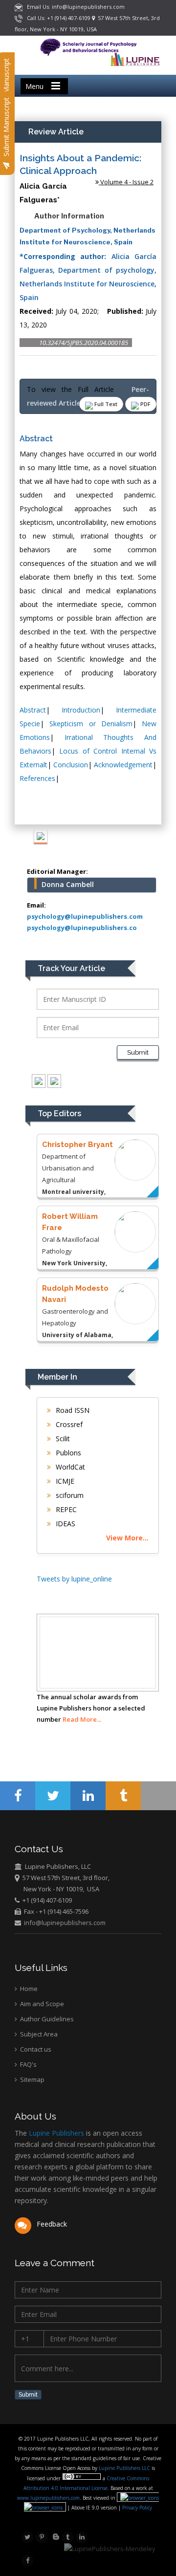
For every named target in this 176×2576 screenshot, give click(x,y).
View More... (127, 1538)
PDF (145, 404)
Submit (138, 1052)
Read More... (82, 1719)
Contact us (35, 2049)
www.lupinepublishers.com (48, 2498)
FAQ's (28, 2064)
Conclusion (71, 765)
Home (28, 1989)
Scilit (62, 1439)
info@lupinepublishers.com (65, 1923)
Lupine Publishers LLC (125, 2468)
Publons (67, 1453)
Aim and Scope (41, 2004)
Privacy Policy (136, 2508)
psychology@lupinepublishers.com (85, 916)
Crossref (68, 1424)
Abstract (33, 710)
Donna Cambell (68, 884)
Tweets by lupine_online (74, 1579)
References (37, 778)
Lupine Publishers (55, 2133)
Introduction (81, 710)
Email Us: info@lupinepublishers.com (74, 7)
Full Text (105, 404)
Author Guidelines (46, 2019)
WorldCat (69, 1467)
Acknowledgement (123, 765)
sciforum (69, 1495)
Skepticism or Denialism (91, 724)
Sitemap (32, 2079)
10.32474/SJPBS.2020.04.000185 (84, 343)
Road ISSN (72, 1410)
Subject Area (38, 2034)
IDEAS (65, 1524)
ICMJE (64, 1481)
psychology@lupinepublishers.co (82, 928)
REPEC (65, 1509)
